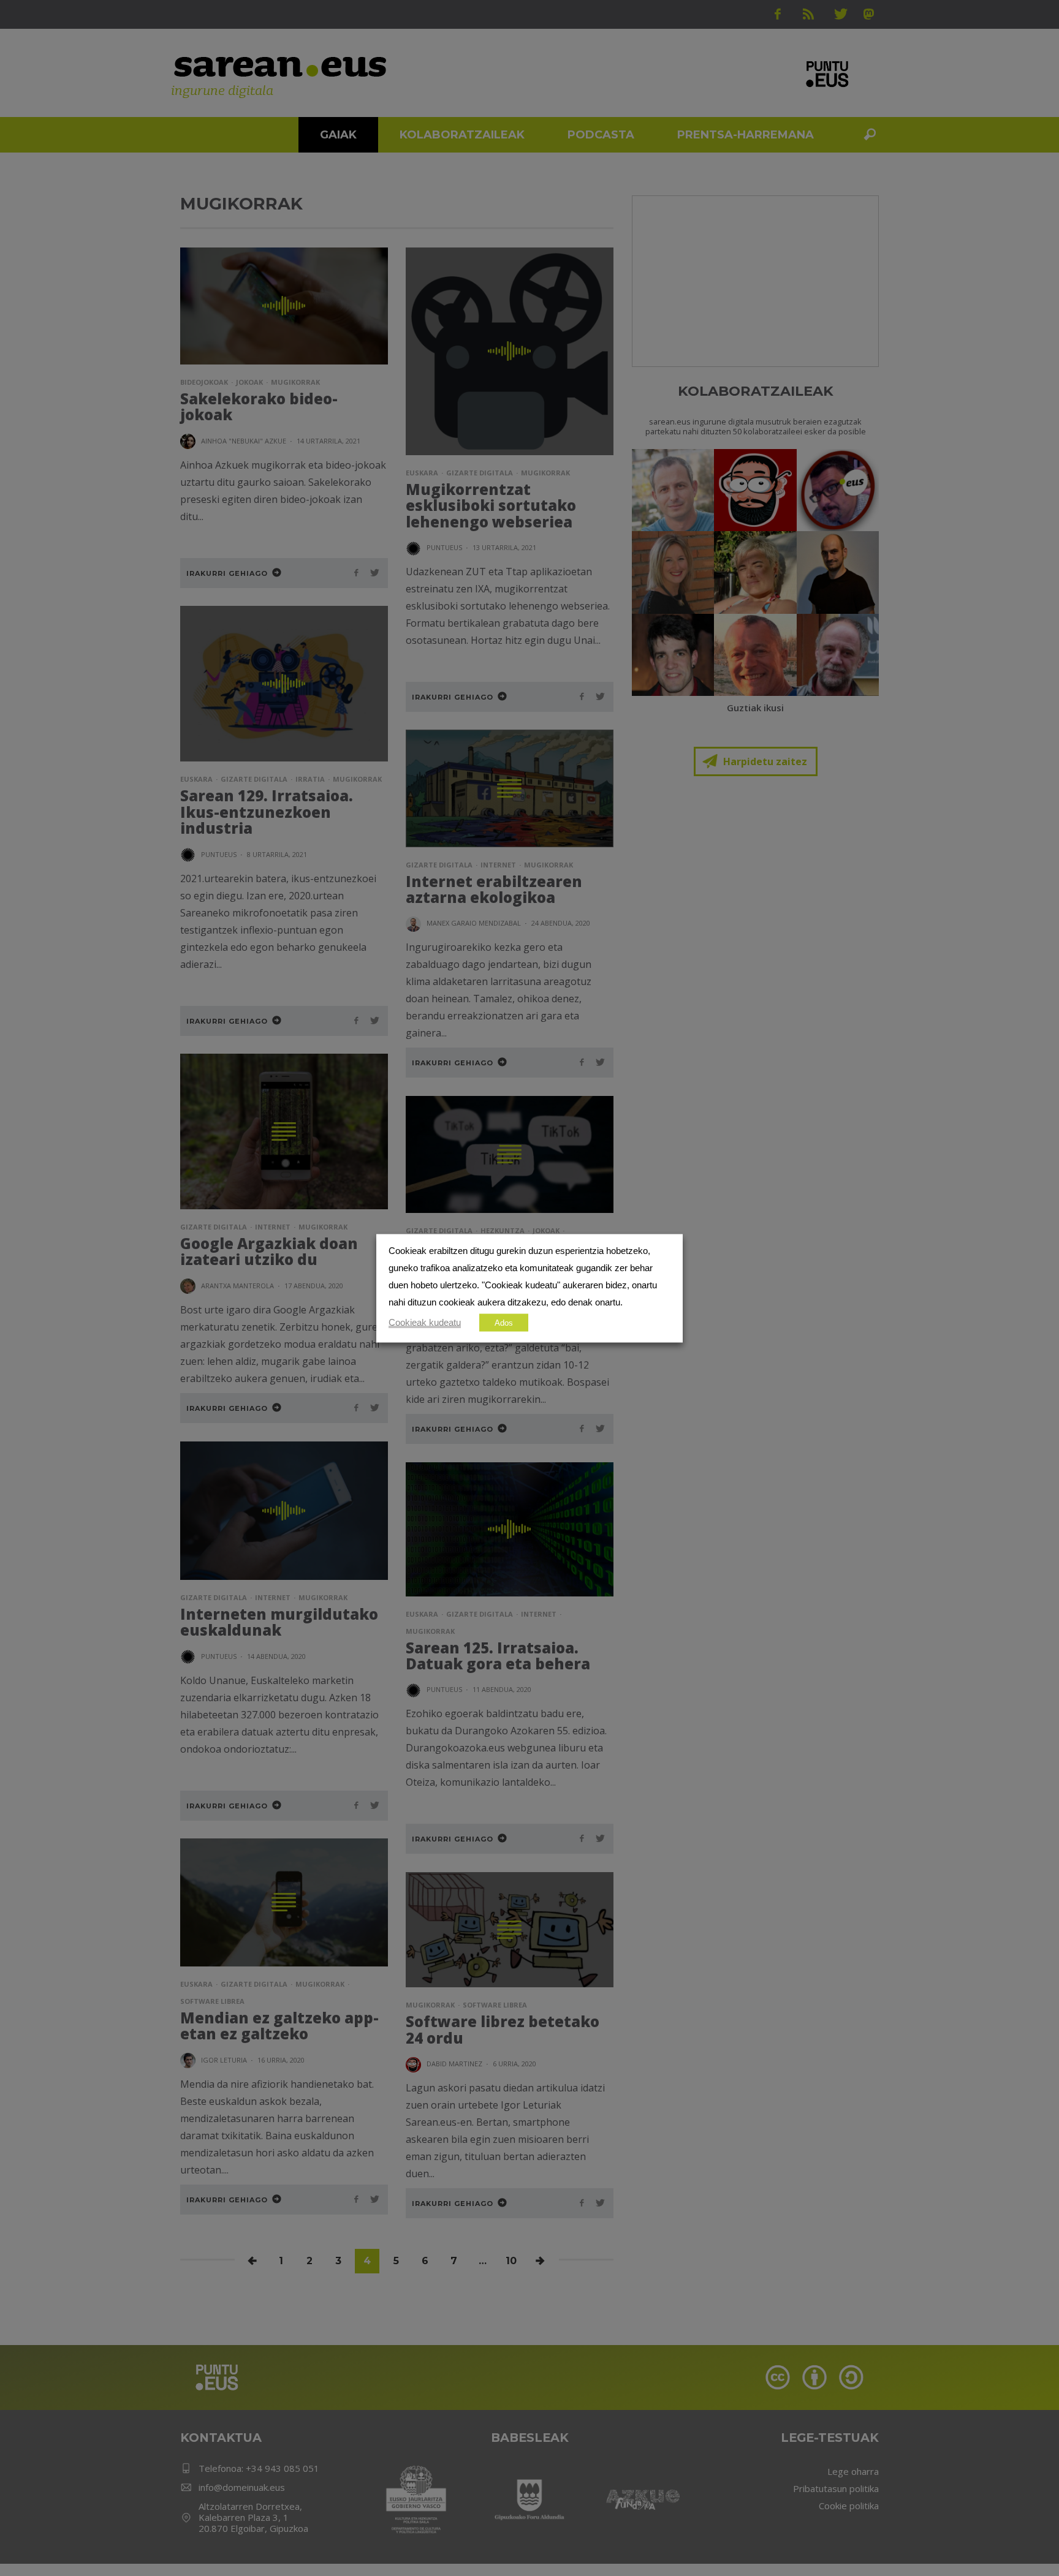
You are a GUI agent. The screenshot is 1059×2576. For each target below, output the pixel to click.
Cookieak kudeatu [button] (425, 1322)
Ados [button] (504, 1322)
